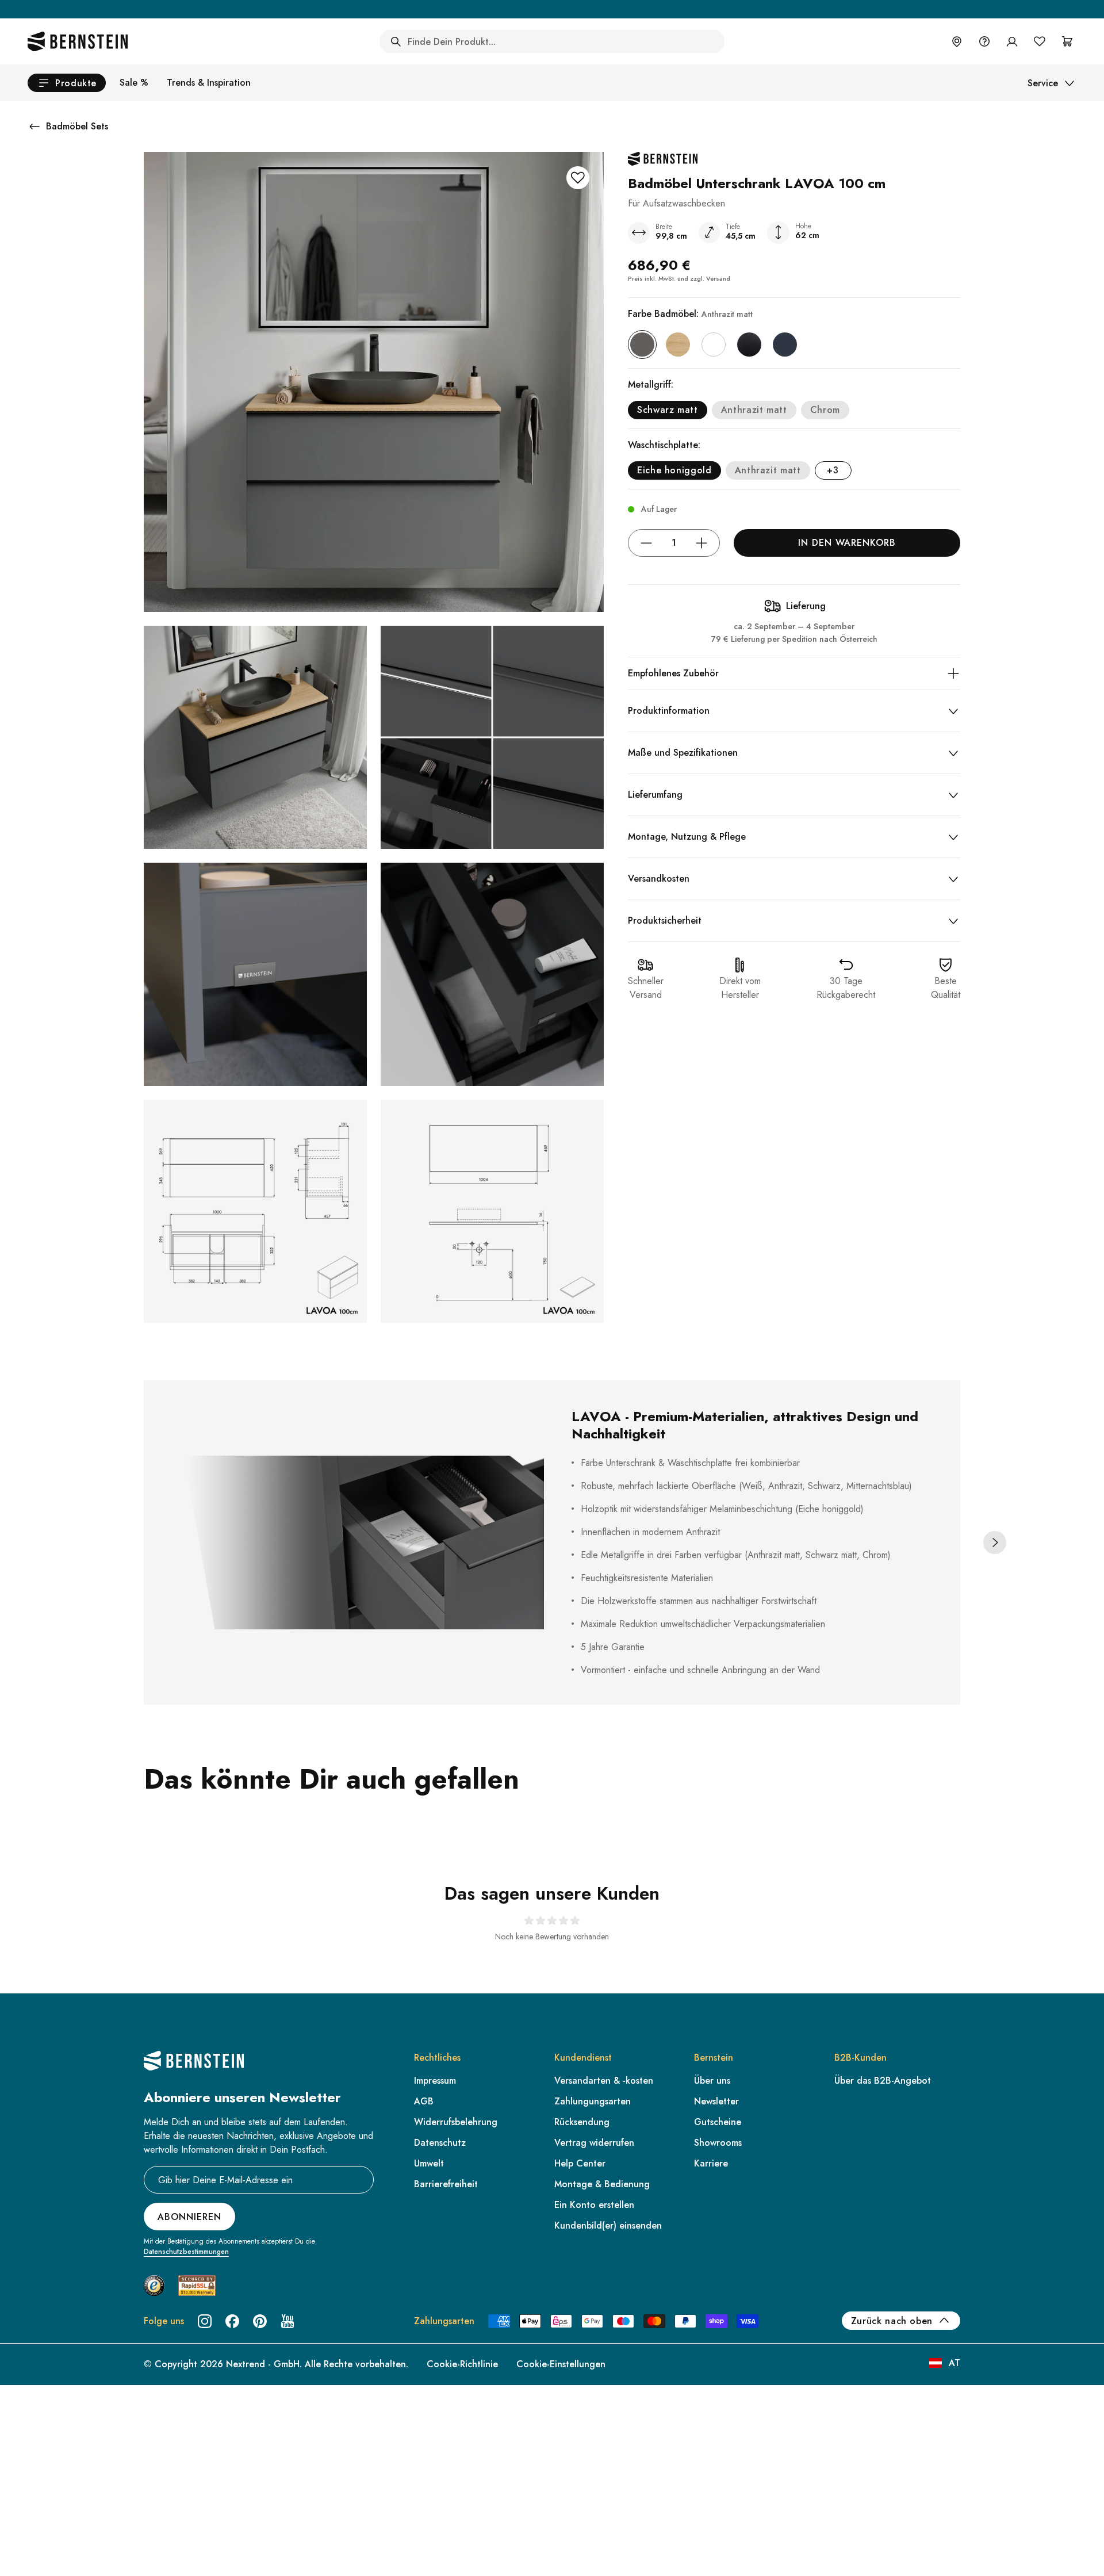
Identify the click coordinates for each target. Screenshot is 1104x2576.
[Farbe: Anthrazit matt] (642, 345)
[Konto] (1012, 41)
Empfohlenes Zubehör (673, 673)
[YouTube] (287, 2321)
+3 (833, 470)
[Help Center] (984, 41)
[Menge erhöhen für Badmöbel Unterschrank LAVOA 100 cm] (701, 543)
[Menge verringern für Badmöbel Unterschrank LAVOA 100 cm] (646, 543)
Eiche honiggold (674, 470)
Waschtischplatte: (664, 445)
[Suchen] (396, 41)
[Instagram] (205, 2321)
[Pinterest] (260, 2321)
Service (1043, 83)
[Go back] (34, 127)
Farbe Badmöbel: (690, 314)
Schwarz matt (668, 410)
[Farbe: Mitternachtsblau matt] (785, 345)
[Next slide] (995, 1542)
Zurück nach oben (892, 2321)
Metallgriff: (651, 384)
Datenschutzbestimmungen (186, 2252)
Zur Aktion (648, 9)
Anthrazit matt (754, 410)
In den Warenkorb (847, 543)
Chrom (825, 410)
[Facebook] (232, 2321)
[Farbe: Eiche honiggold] (678, 345)
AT (954, 2363)
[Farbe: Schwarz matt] (749, 345)
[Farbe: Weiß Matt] (714, 345)
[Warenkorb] (1067, 41)
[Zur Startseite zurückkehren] (78, 41)
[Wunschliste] (1040, 41)
